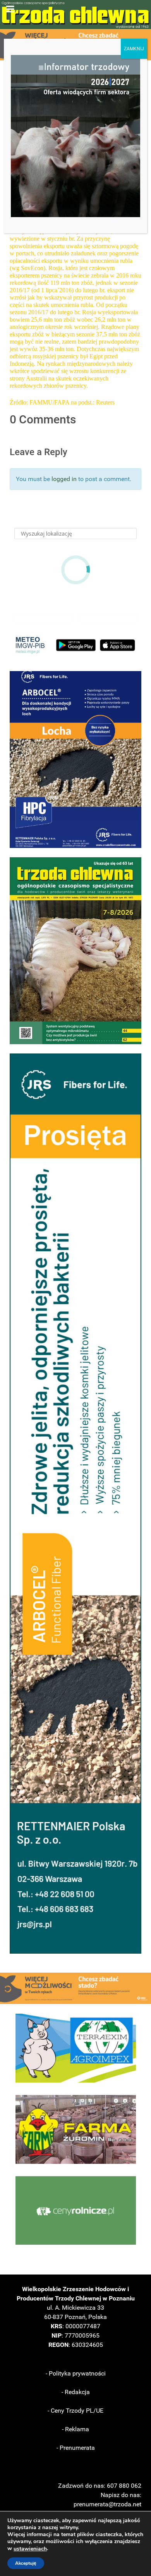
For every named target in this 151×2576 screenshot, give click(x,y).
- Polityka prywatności (76, 2373)
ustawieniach (30, 2549)
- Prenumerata (76, 2448)
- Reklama (75, 2429)
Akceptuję (26, 2563)
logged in (64, 479)
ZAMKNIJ (134, 49)
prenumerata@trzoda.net (107, 2504)
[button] (75, 760)
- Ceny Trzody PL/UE (75, 2411)
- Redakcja (76, 2392)
